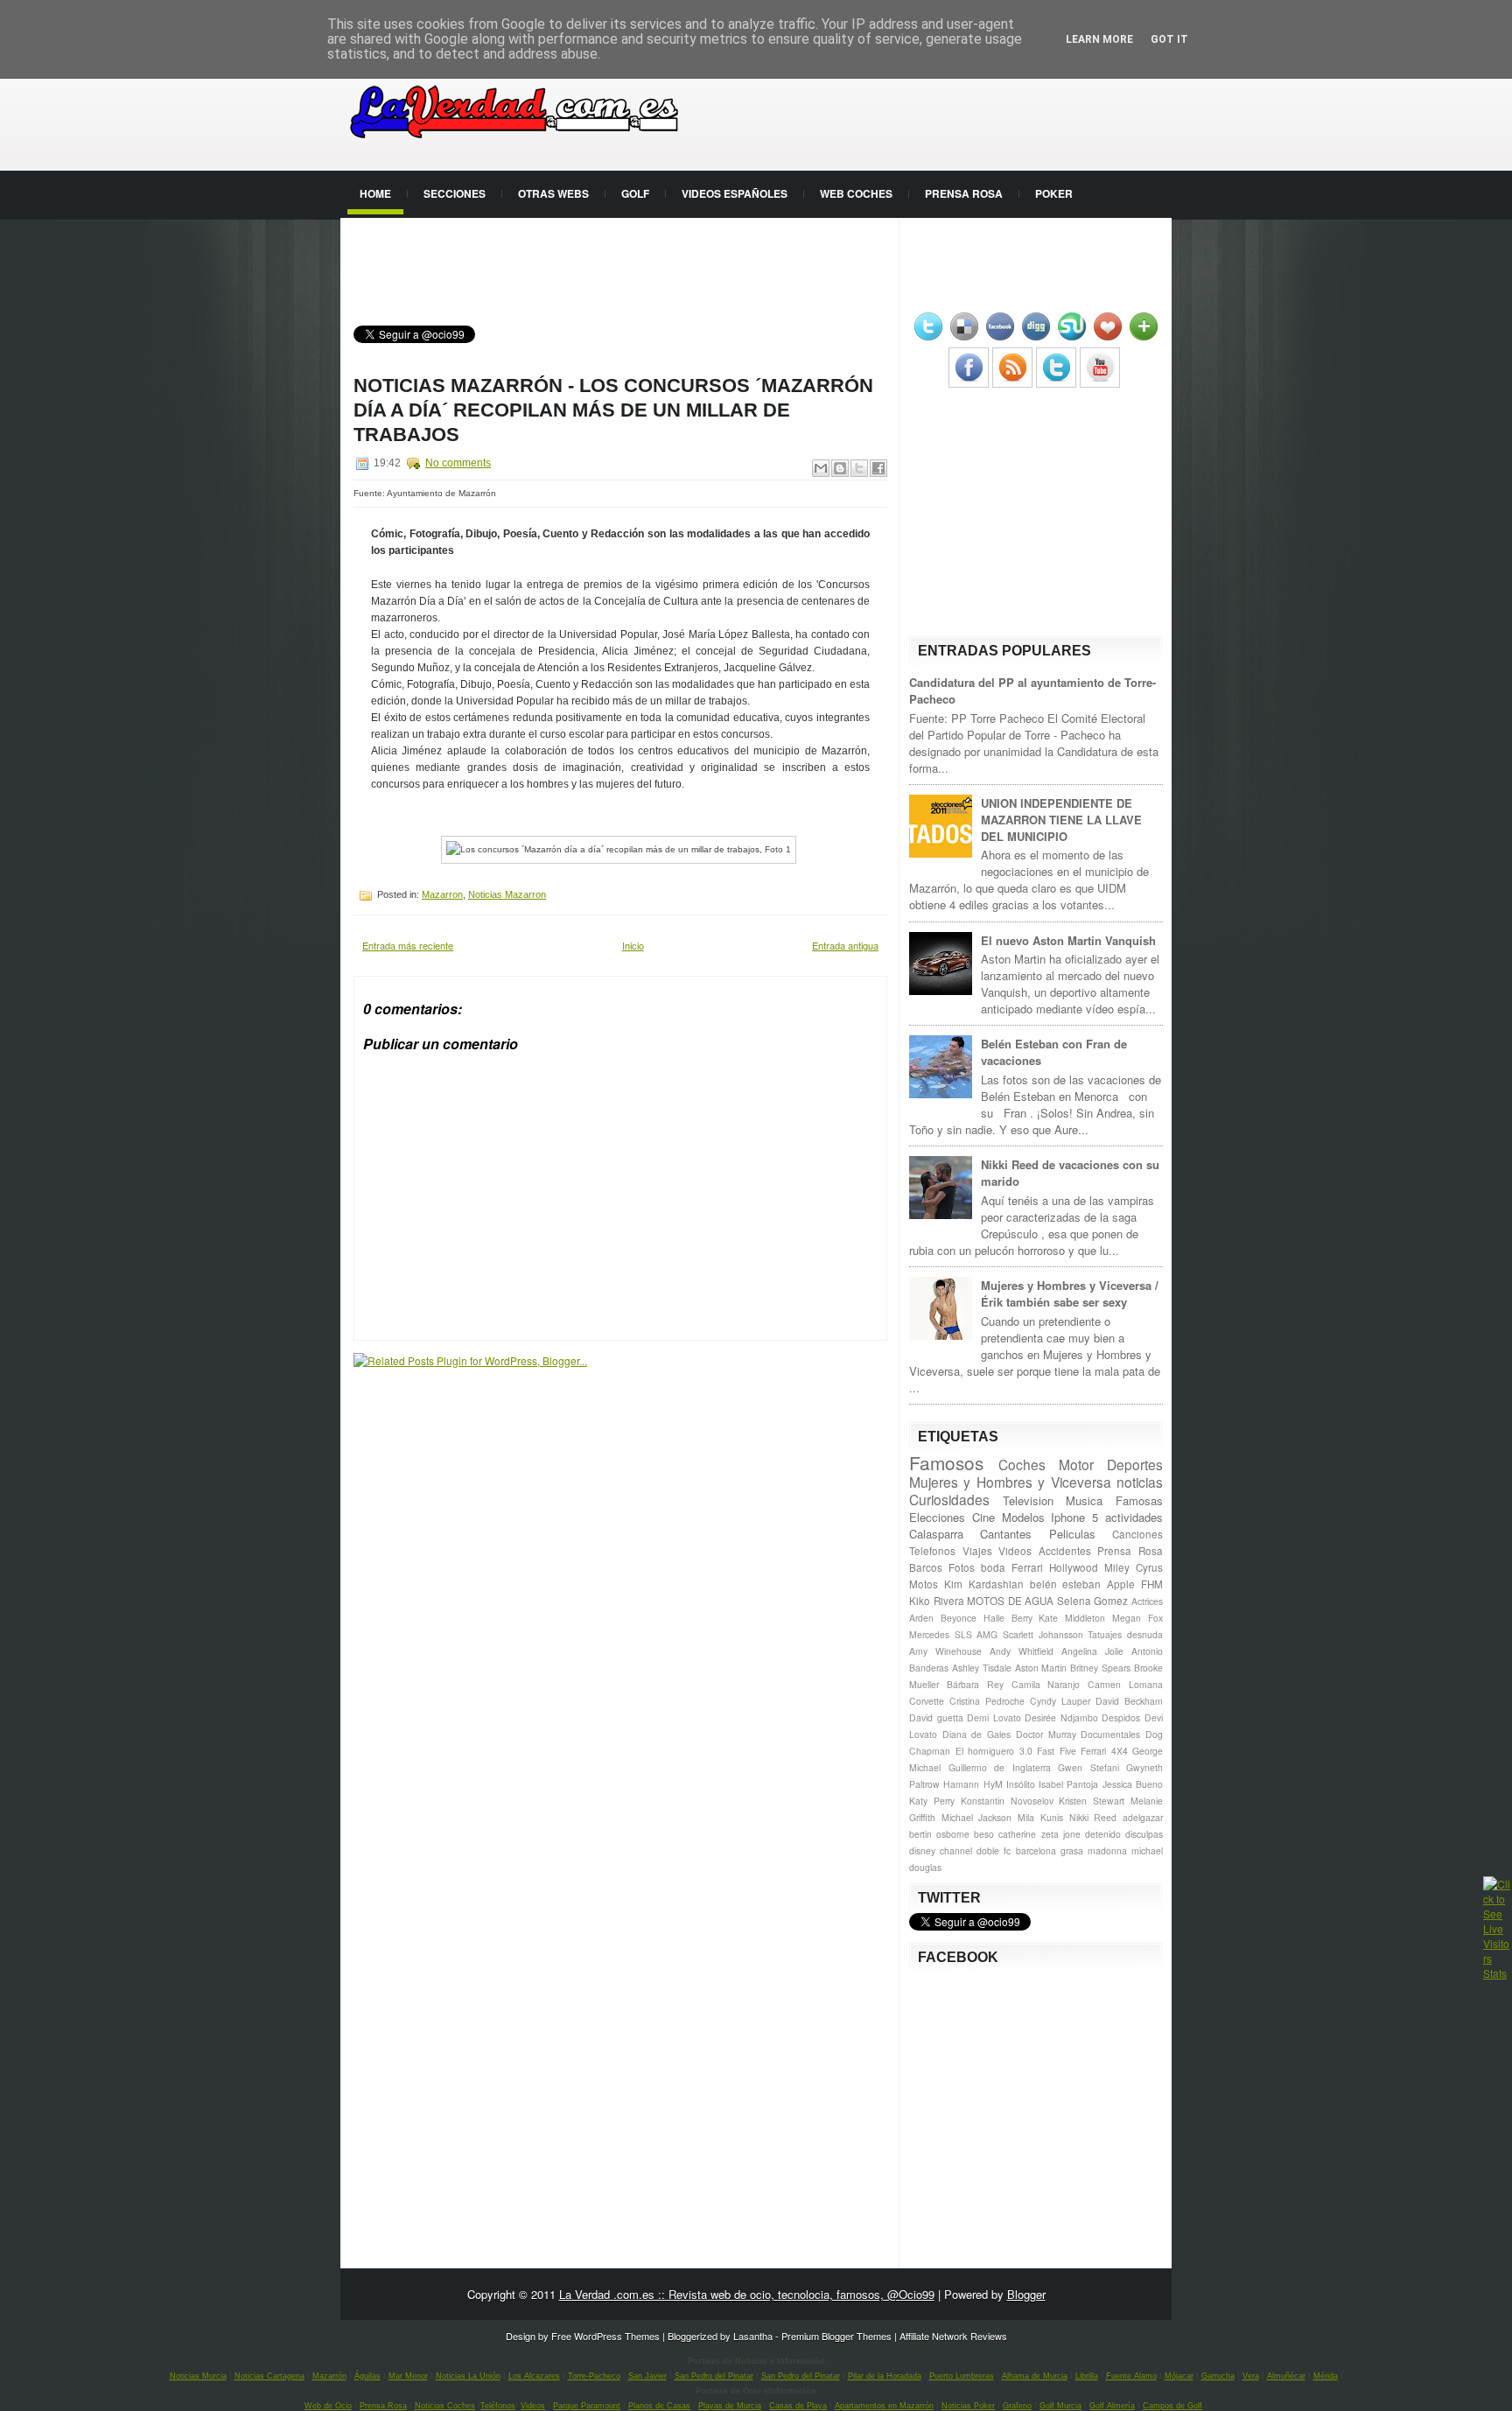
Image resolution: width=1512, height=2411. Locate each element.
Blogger (1026, 2294)
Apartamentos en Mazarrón (884, 2406)
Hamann (961, 1784)
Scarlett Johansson (1043, 1634)
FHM (1152, 1584)
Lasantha (753, 2336)
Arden (921, 1618)
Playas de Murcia (730, 2406)
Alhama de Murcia (1035, 2376)
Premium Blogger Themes (836, 2336)
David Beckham (1129, 1701)
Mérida (1326, 2376)
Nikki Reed (1093, 1817)
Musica (1084, 1500)
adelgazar (1143, 1817)
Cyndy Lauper (1060, 1701)
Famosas (1139, 1500)
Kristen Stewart (1092, 1801)
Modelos (1023, 1517)
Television (1028, 1500)
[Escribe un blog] (840, 468)
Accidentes (1065, 1551)
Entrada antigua (845, 945)
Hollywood (1074, 1567)
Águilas (367, 2376)
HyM (993, 1784)
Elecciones (937, 1517)
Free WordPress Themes (605, 2336)
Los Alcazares (534, 2376)
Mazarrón (329, 2376)
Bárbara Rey (975, 1684)
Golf (635, 193)
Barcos (926, 1567)
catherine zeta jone (1039, 1834)
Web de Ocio (328, 2406)
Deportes (1135, 1464)
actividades (1134, 1517)
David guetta (936, 1717)
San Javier (647, 2376)
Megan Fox (1137, 1618)
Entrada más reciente (408, 945)
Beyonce (959, 1618)
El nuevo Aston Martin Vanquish (1068, 940)
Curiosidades (949, 1499)
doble (988, 1850)
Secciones (455, 193)
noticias (1140, 1482)
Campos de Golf (1172, 2406)
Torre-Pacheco (594, 2376)
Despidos (1121, 1717)
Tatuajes (1105, 1634)
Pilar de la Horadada (885, 2376)
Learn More (1099, 39)
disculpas (1144, 1834)
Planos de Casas (659, 2406)
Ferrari (1027, 1567)
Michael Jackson (977, 1817)
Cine (983, 1517)
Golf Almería (1112, 2406)
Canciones (1137, 1534)
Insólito (1021, 1784)
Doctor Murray (1046, 1734)
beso (984, 1834)
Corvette (927, 1701)
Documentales (1110, 1734)
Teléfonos (498, 2406)
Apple (1121, 1584)
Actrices (1147, 1601)
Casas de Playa (798, 2406)
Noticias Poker (968, 2406)
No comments (458, 463)
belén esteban (1066, 1584)
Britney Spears (1100, 1668)
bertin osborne (939, 1834)
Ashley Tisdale (982, 1668)
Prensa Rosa (964, 193)
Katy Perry (932, 1801)
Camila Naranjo (1046, 1684)
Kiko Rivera (937, 1601)
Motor (1076, 1464)
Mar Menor (408, 2376)
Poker (1054, 193)
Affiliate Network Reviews (953, 2336)
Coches (1022, 1464)
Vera (1251, 2376)
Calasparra (936, 1534)
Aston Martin (1041, 1668)
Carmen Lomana (1125, 1684)
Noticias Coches (445, 2406)
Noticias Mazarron (507, 894)
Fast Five (1057, 1751)
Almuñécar (1286, 2376)
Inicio (633, 945)
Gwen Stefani (1088, 1767)
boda (993, 1567)
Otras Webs (553, 193)
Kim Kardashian (984, 1584)
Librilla (1087, 2376)
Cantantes (1006, 1534)
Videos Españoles (735, 193)
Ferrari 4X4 (1104, 1751)
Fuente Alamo (1131, 2376)
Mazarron (442, 894)
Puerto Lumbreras (962, 2376)
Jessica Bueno (1133, 1784)
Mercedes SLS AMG (953, 1634)
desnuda (1145, 1634)
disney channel (941, 1850)
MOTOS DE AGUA (1010, 1601)
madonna (1107, 1850)
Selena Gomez (1093, 1601)
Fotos (962, 1567)
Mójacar (1179, 2376)
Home (375, 193)
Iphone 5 (1074, 1517)
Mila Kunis (1040, 1817)
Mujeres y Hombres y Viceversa (1010, 1482)
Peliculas (1072, 1534)
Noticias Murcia (198, 2376)
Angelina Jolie (1092, 1651)
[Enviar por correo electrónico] (821, 468)
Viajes (977, 1551)
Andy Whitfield (1022, 1651)
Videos (1015, 1551)
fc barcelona (1029, 1850)
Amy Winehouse (945, 1651)
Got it (1169, 39)
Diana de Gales (976, 1734)
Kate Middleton (1072, 1618)
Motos (924, 1584)
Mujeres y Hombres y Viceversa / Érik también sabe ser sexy (1070, 1293)
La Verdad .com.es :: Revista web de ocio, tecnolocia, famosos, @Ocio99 (747, 2294)
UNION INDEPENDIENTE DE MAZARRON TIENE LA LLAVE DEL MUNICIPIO (1061, 820)
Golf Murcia (1060, 2406)
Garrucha (1218, 2376)
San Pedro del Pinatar (714, 2376)
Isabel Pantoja (1068, 1784)
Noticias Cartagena (269, 2376)
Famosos (946, 1462)
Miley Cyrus (1134, 1567)
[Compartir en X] (859, 468)
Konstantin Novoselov (1007, 1801)
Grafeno (1017, 2406)
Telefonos (932, 1551)
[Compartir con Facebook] (878, 468)
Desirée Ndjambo (1061, 1717)
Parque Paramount (587, 2406)
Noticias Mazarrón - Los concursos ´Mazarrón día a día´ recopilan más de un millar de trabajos (613, 410)
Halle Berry (1008, 1618)
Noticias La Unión (468, 2376)
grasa (1072, 1850)
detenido (1103, 1834)
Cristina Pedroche (987, 1701)
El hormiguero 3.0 (994, 1751)
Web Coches (856, 193)
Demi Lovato (994, 1717)
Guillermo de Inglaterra (1000, 1767)
